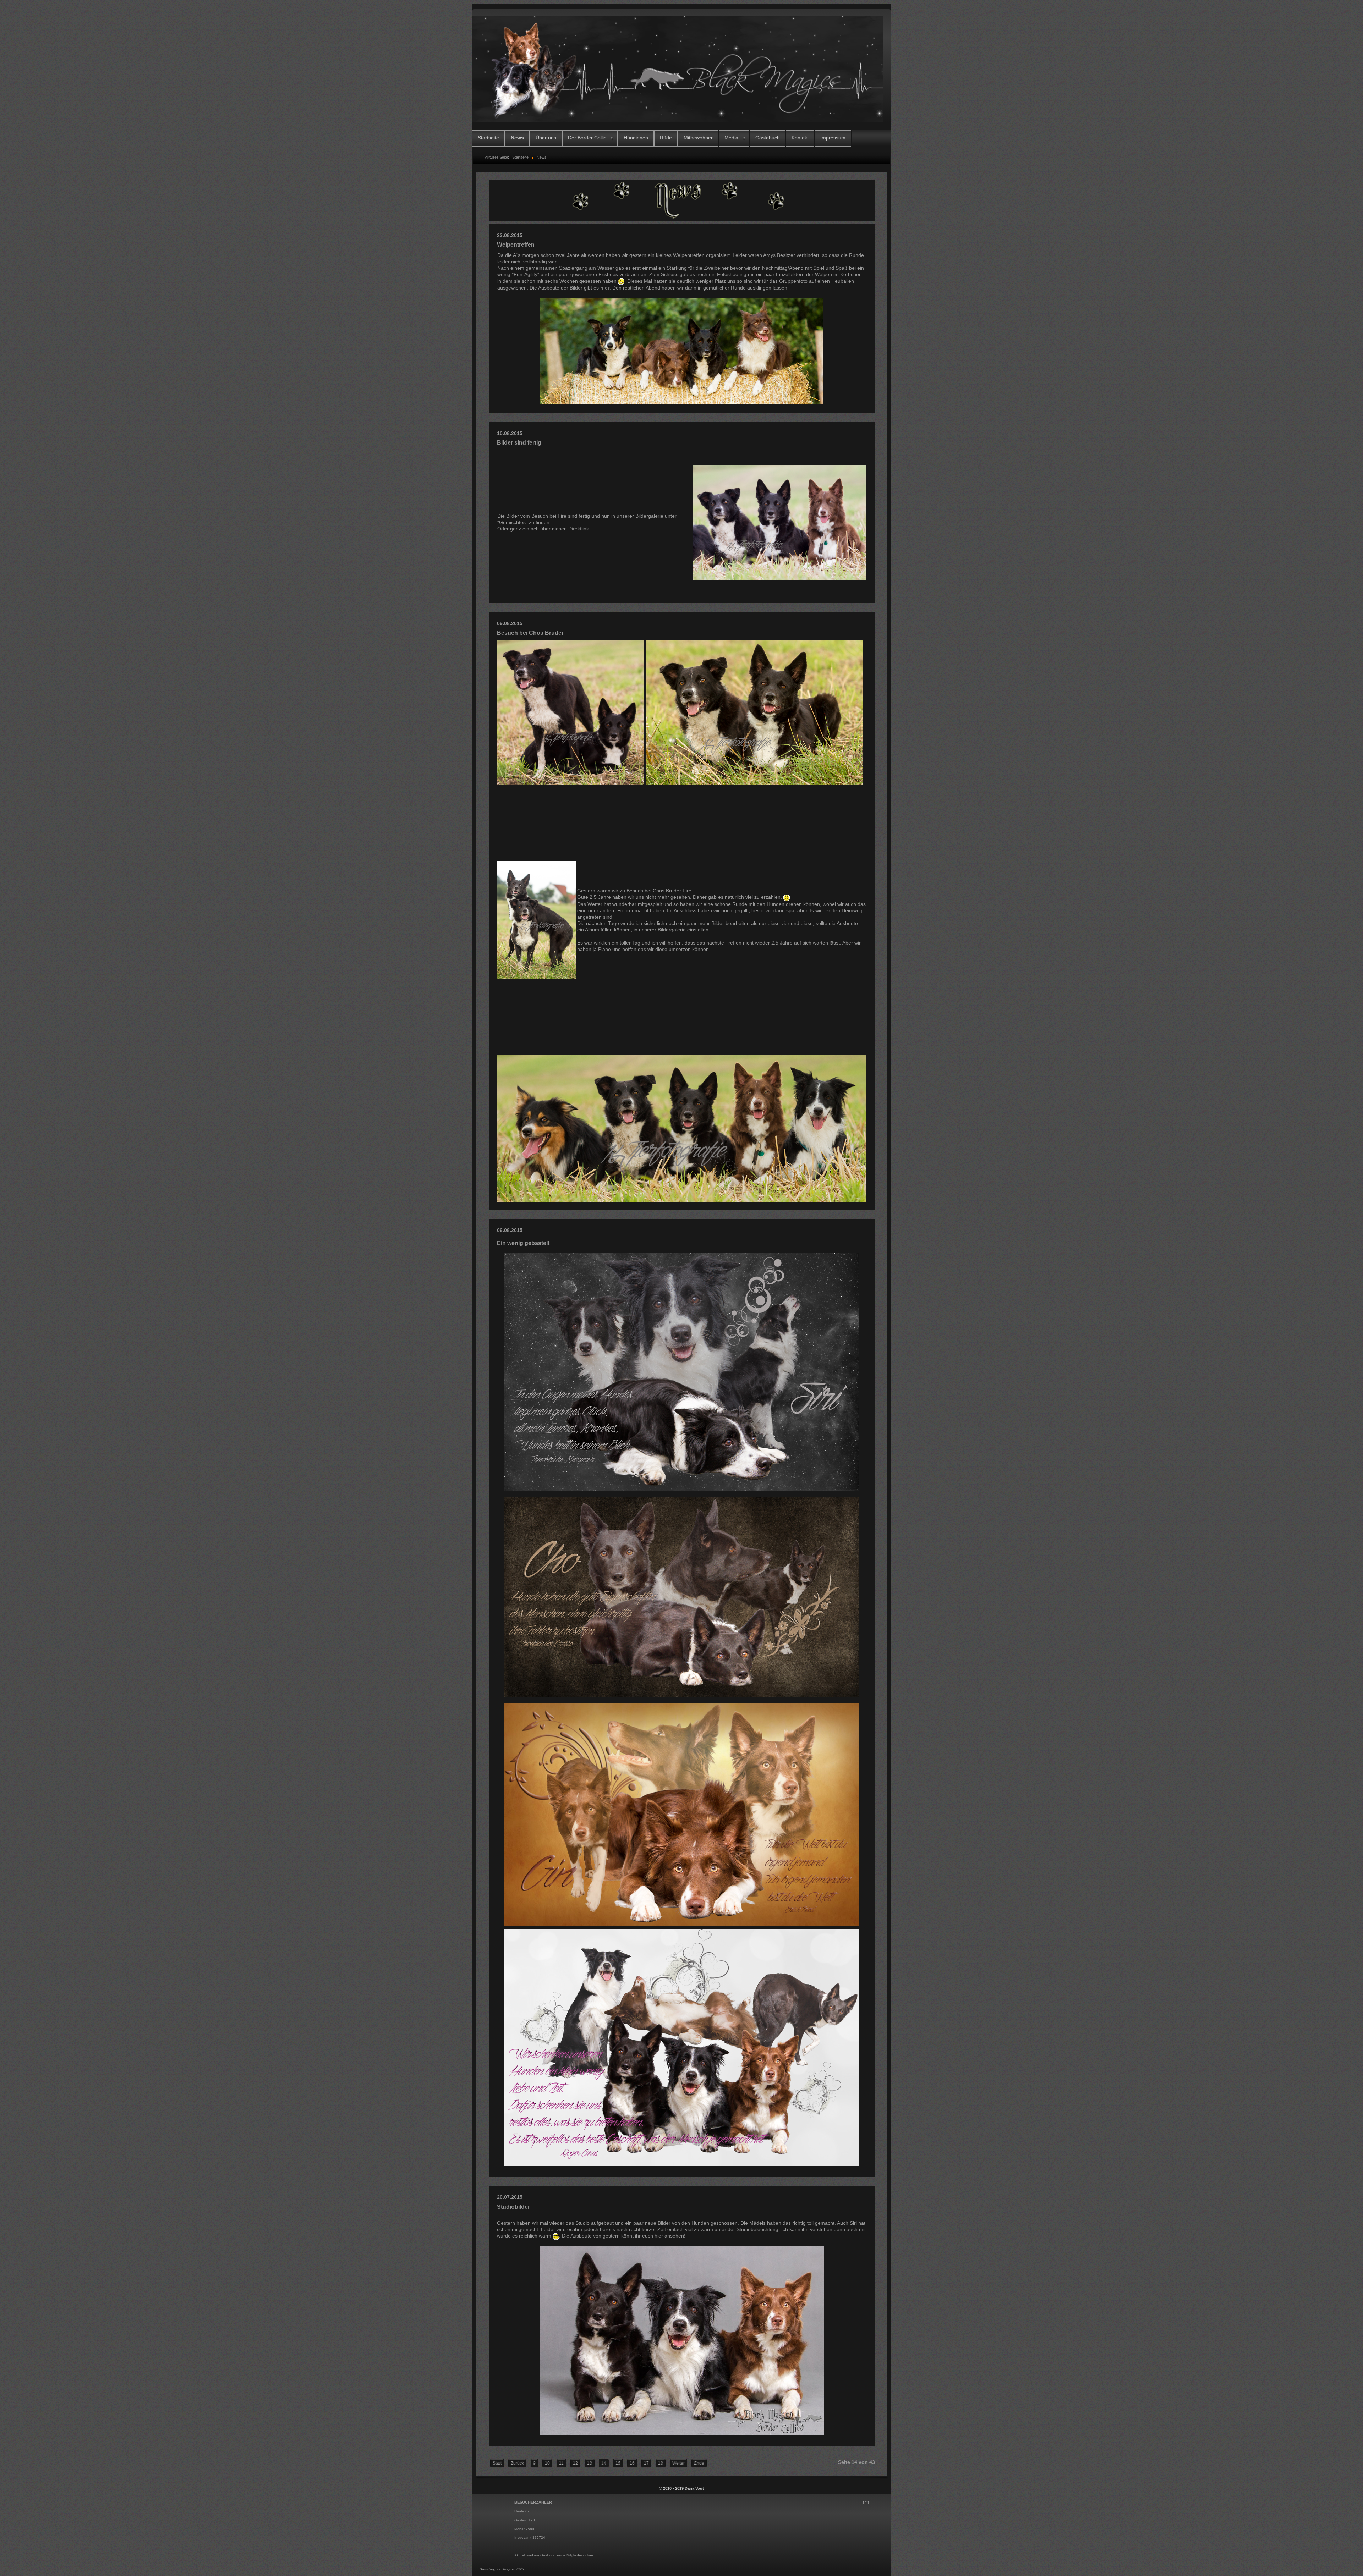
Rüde (666, 138)
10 (547, 2463)
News (517, 138)
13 (590, 2463)
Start (497, 2463)
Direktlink (579, 529)
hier (605, 288)
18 (661, 2463)
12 (575, 2463)
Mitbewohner (698, 138)
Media (731, 138)
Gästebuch (768, 138)
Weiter (678, 2463)
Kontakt (800, 138)
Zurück (517, 2463)
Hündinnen (636, 138)
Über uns (546, 138)
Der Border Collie (587, 138)
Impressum (833, 138)
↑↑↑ (866, 2502)
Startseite (488, 138)
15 (618, 2463)
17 (646, 2463)
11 (561, 2463)
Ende (699, 2463)
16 (632, 2463)
